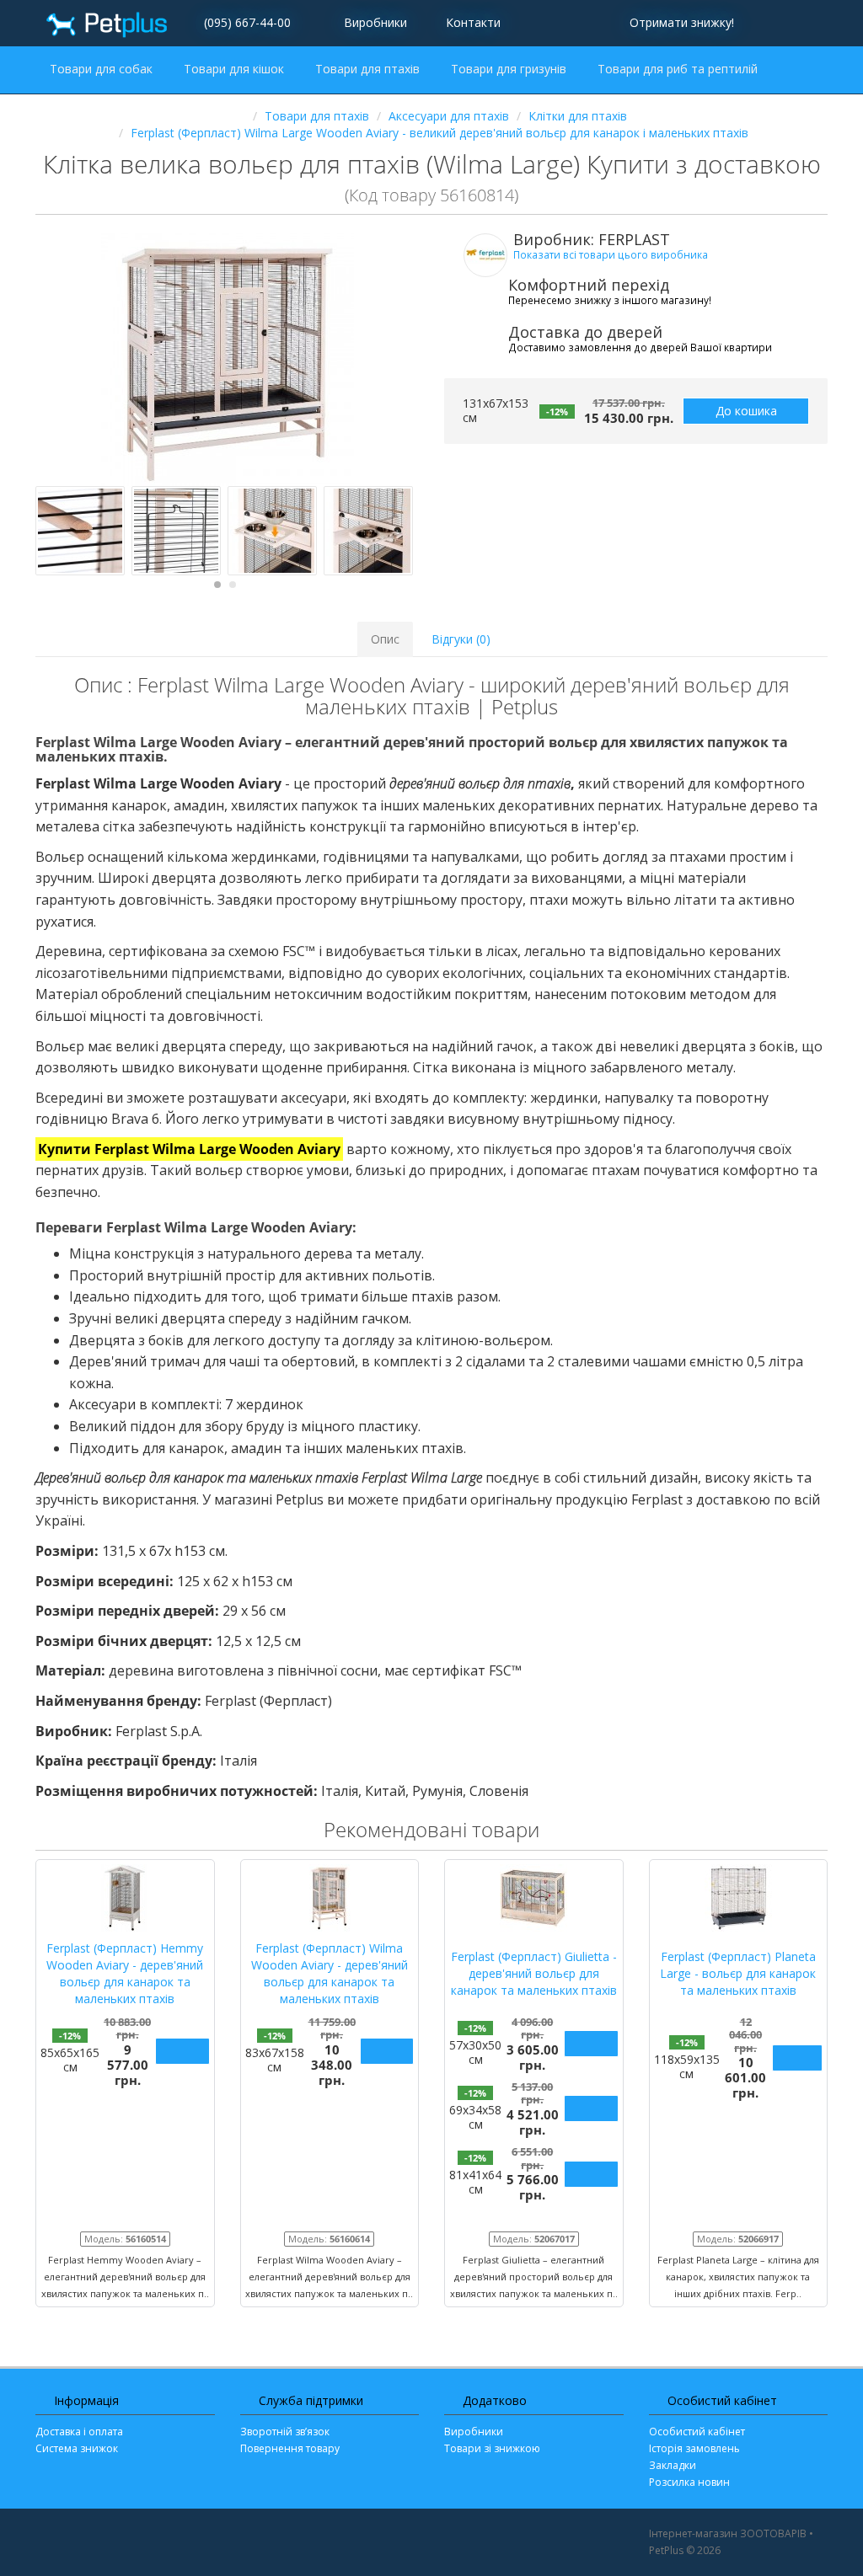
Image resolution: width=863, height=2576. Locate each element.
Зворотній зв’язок (285, 2432)
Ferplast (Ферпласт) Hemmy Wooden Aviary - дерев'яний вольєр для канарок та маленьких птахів (125, 1973)
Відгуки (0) (461, 639)
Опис (385, 639)
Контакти (472, 22)
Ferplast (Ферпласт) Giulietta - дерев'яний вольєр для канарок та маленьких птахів (534, 1973)
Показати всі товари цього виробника (611, 254)
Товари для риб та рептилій (679, 69)
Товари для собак (103, 69)
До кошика (746, 411)
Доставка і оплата (79, 2432)
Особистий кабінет (697, 2432)
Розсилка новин (689, 2482)
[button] (679, 23)
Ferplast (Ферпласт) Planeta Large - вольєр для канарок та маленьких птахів (738, 1973)
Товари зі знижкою (492, 2448)
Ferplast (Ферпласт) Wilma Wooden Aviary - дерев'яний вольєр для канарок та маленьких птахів (330, 1973)
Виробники (375, 22)
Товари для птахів (369, 69)
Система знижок (77, 2448)
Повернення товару (290, 2448)
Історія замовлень (694, 2448)
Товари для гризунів (510, 69)
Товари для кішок (236, 69)
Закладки (673, 2465)
